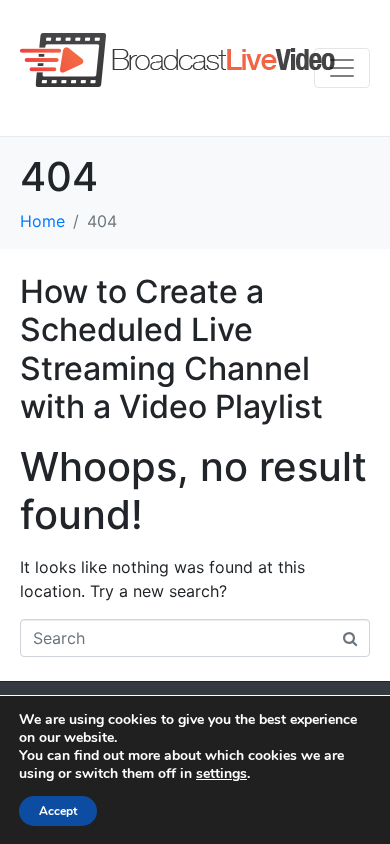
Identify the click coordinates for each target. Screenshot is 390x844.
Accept (58, 811)
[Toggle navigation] (342, 68)
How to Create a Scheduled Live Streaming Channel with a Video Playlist (171, 349)
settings (221, 774)
